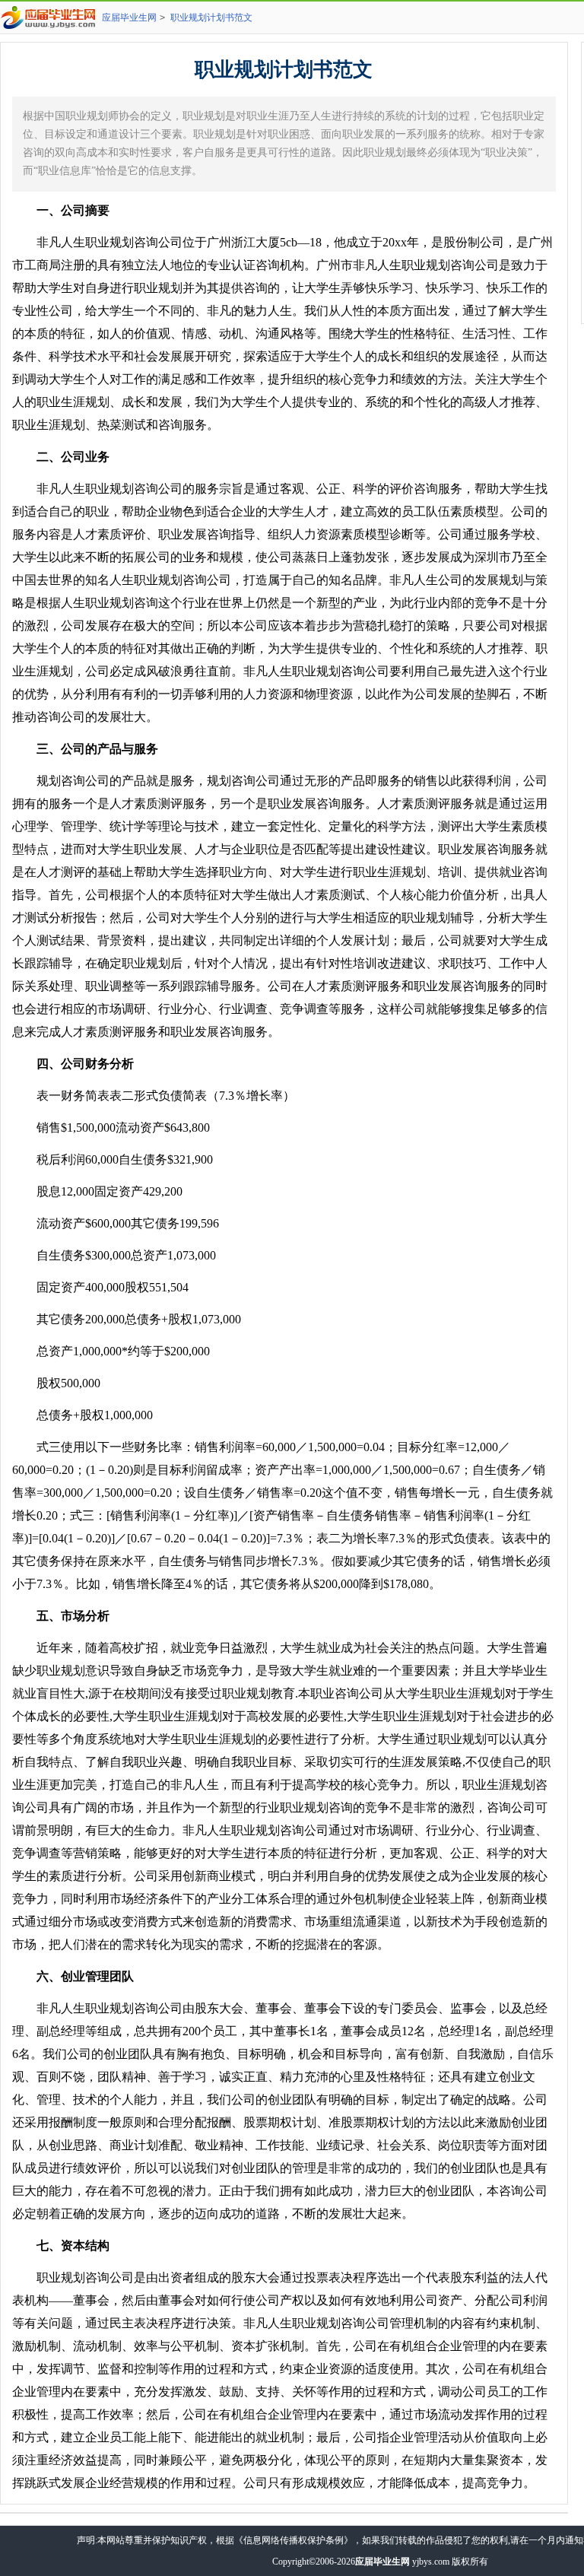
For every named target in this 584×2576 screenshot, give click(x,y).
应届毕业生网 (129, 17)
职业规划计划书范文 (211, 17)
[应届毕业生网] (51, 17)
